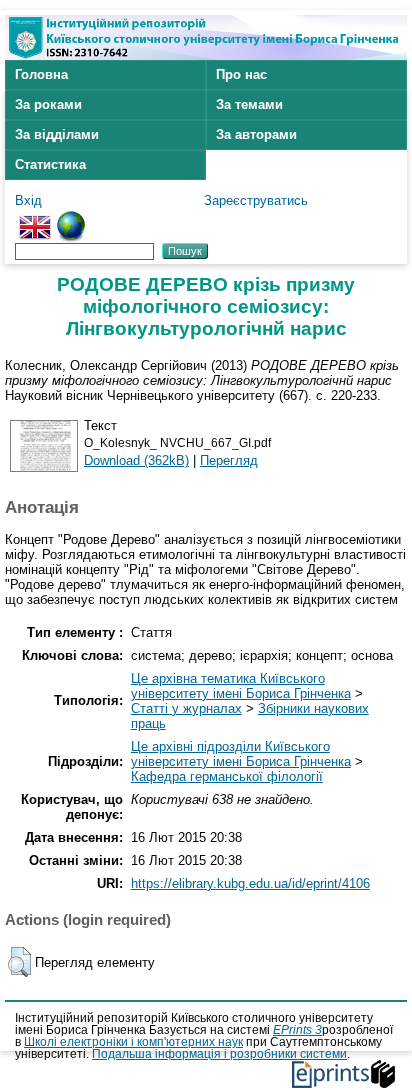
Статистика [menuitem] (50, 164)
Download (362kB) (136, 460)
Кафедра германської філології (227, 776)
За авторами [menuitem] (256, 134)
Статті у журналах (186, 708)
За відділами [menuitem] (57, 134)
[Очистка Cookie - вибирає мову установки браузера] (71, 218)
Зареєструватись (256, 200)
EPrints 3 (297, 1030)
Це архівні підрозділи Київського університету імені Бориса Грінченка (241, 754)
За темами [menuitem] (249, 104)
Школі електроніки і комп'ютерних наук (133, 1042)
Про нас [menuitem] (241, 74)
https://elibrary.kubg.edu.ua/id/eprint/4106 (250, 883)
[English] (35, 218)
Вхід (28, 200)
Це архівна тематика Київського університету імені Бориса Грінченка (241, 686)
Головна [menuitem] (41, 74)
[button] (19, 962)
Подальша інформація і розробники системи (219, 1054)
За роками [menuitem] (48, 104)
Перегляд (229, 460)
